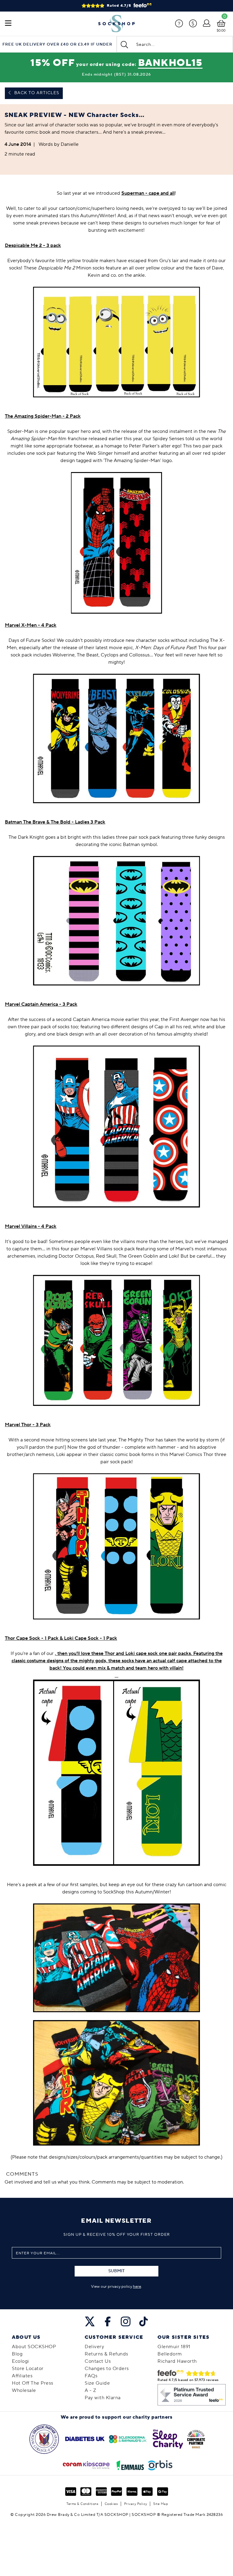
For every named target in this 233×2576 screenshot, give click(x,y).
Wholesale (24, 2390)
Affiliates (22, 2376)
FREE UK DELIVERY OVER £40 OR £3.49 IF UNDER (57, 45)
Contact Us (98, 2361)
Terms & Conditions (82, 2504)
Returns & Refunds (106, 2354)
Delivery (94, 2347)
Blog (17, 2354)
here (137, 2287)
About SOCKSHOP (34, 2347)
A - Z (91, 2390)
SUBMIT (116, 2271)
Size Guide (97, 2383)
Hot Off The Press (33, 2383)
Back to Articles (36, 93)
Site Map (161, 2504)
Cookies (111, 2504)
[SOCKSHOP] (116, 24)
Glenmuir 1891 (174, 2347)
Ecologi (20, 2361)
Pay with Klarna (103, 2398)
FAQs (91, 2376)
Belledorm (170, 2354)
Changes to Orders (107, 2369)
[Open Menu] (8, 24)
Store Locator (28, 2369)
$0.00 (221, 31)
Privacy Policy (136, 2504)
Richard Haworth (177, 2361)
